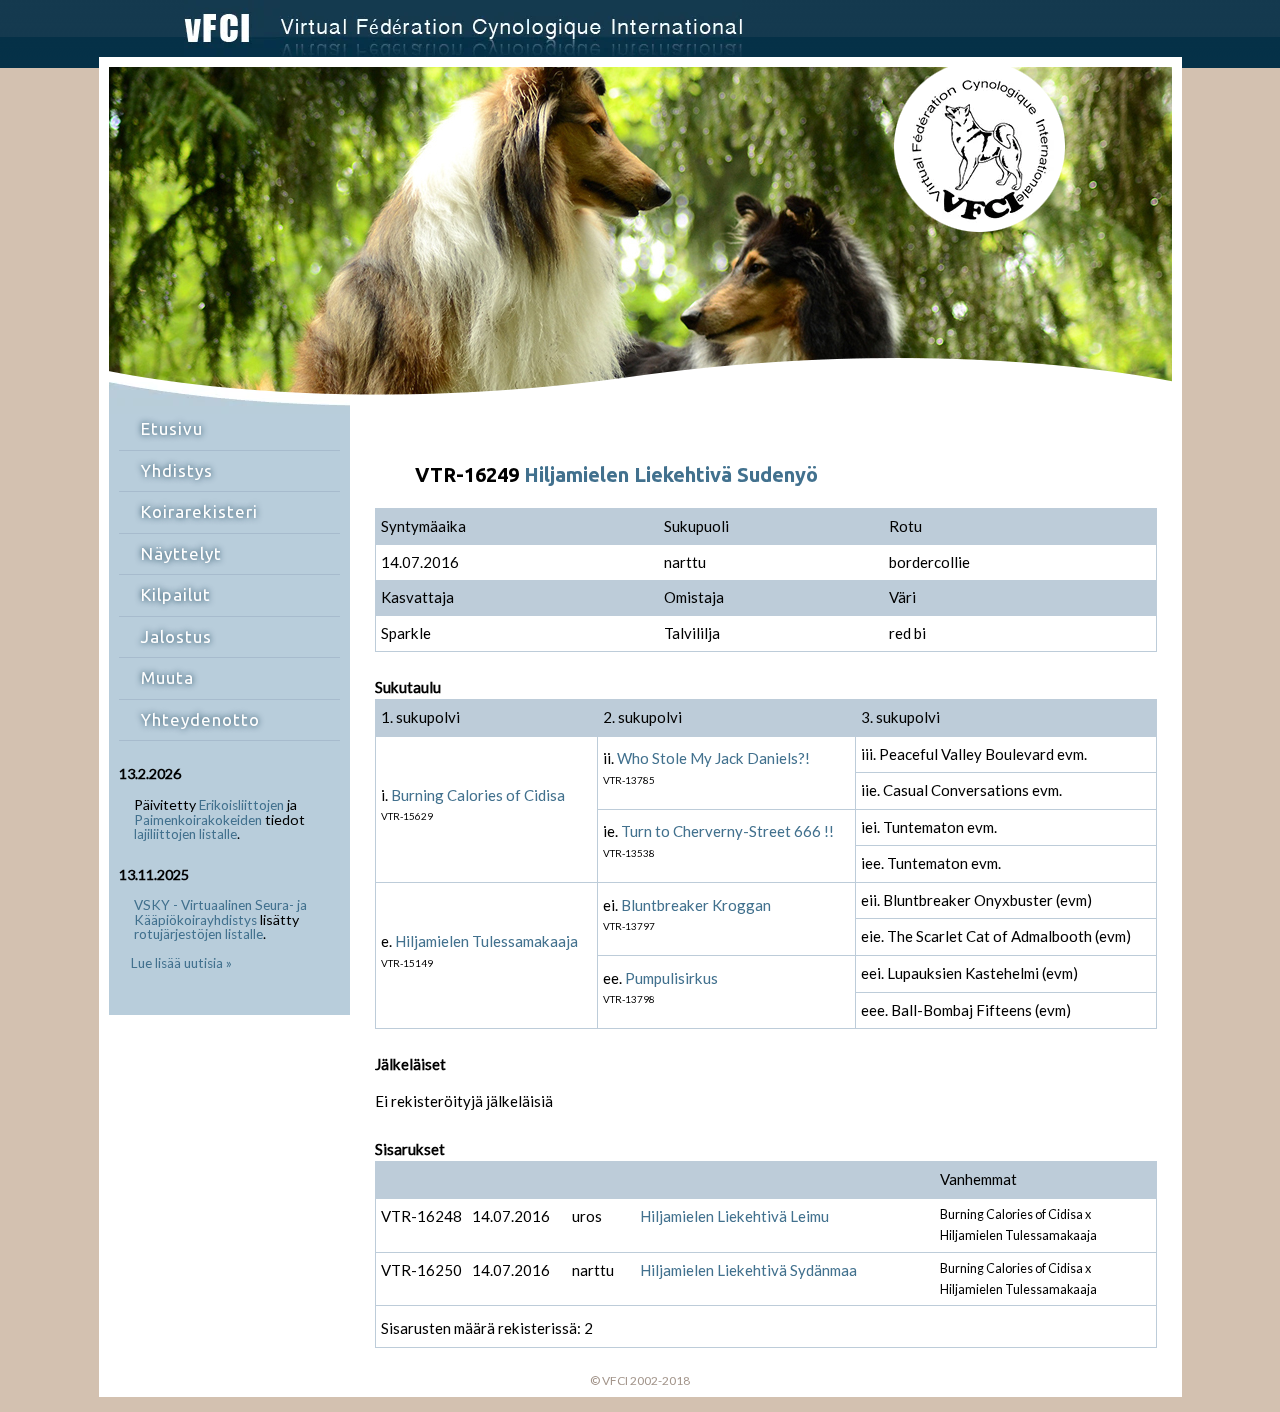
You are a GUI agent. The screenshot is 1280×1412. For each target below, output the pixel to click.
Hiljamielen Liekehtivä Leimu (734, 1216)
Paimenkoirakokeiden (198, 820)
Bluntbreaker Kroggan (696, 905)
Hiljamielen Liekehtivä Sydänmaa (748, 1270)
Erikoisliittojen (241, 805)
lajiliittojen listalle (185, 834)
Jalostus (176, 636)
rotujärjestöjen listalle (198, 934)
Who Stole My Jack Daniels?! (713, 758)
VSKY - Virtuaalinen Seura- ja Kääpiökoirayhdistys (220, 912)
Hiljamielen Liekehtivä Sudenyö (671, 474)
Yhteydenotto (200, 719)
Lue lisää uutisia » (181, 963)
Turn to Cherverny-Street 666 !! (727, 831)
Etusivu (172, 428)
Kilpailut (176, 594)
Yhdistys (177, 470)
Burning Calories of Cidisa (478, 795)
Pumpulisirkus (671, 978)
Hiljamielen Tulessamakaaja (486, 941)
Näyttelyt (181, 553)
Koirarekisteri (199, 511)
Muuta (167, 677)
